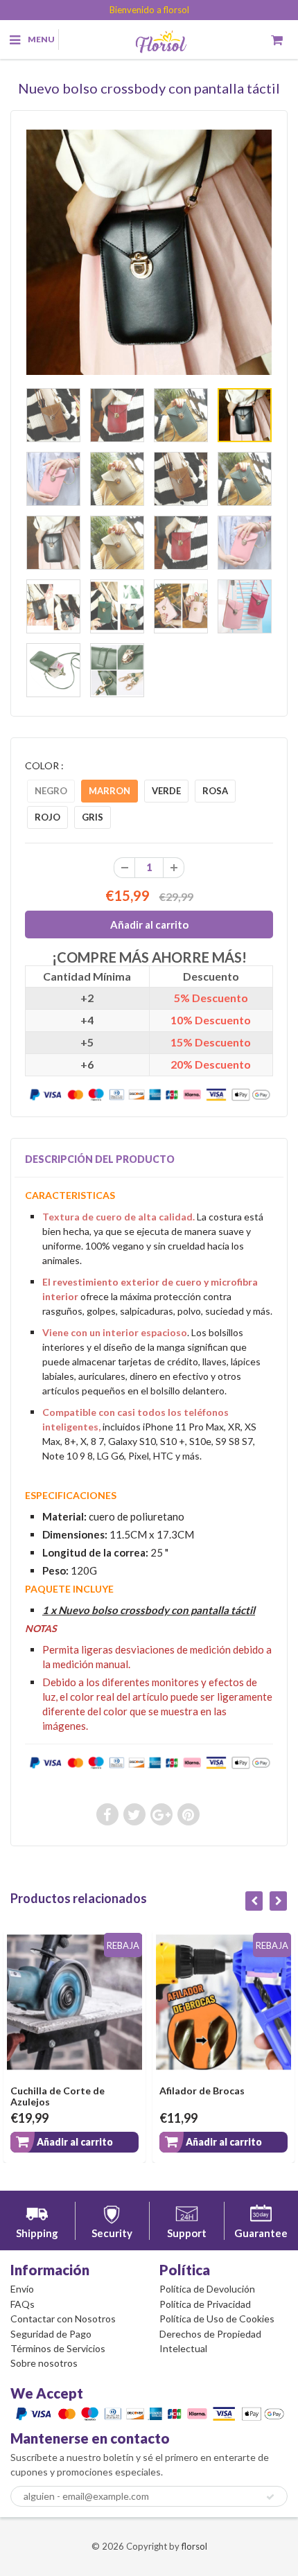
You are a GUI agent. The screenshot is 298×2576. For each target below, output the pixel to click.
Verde (166, 791)
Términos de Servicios (58, 2348)
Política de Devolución (207, 2289)
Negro (51, 791)
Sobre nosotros (44, 2363)
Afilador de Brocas (202, 2091)
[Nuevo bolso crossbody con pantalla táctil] (149, 252)
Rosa (215, 791)
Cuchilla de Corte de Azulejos (58, 2096)
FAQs (23, 2304)
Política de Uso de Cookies (217, 2319)
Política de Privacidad (205, 2304)
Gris (93, 817)
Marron (109, 791)
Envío (22, 2289)
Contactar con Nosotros (63, 2319)
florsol (194, 2546)
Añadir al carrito (75, 2142)
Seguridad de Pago (51, 2334)
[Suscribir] (270, 2497)
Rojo (47, 817)
